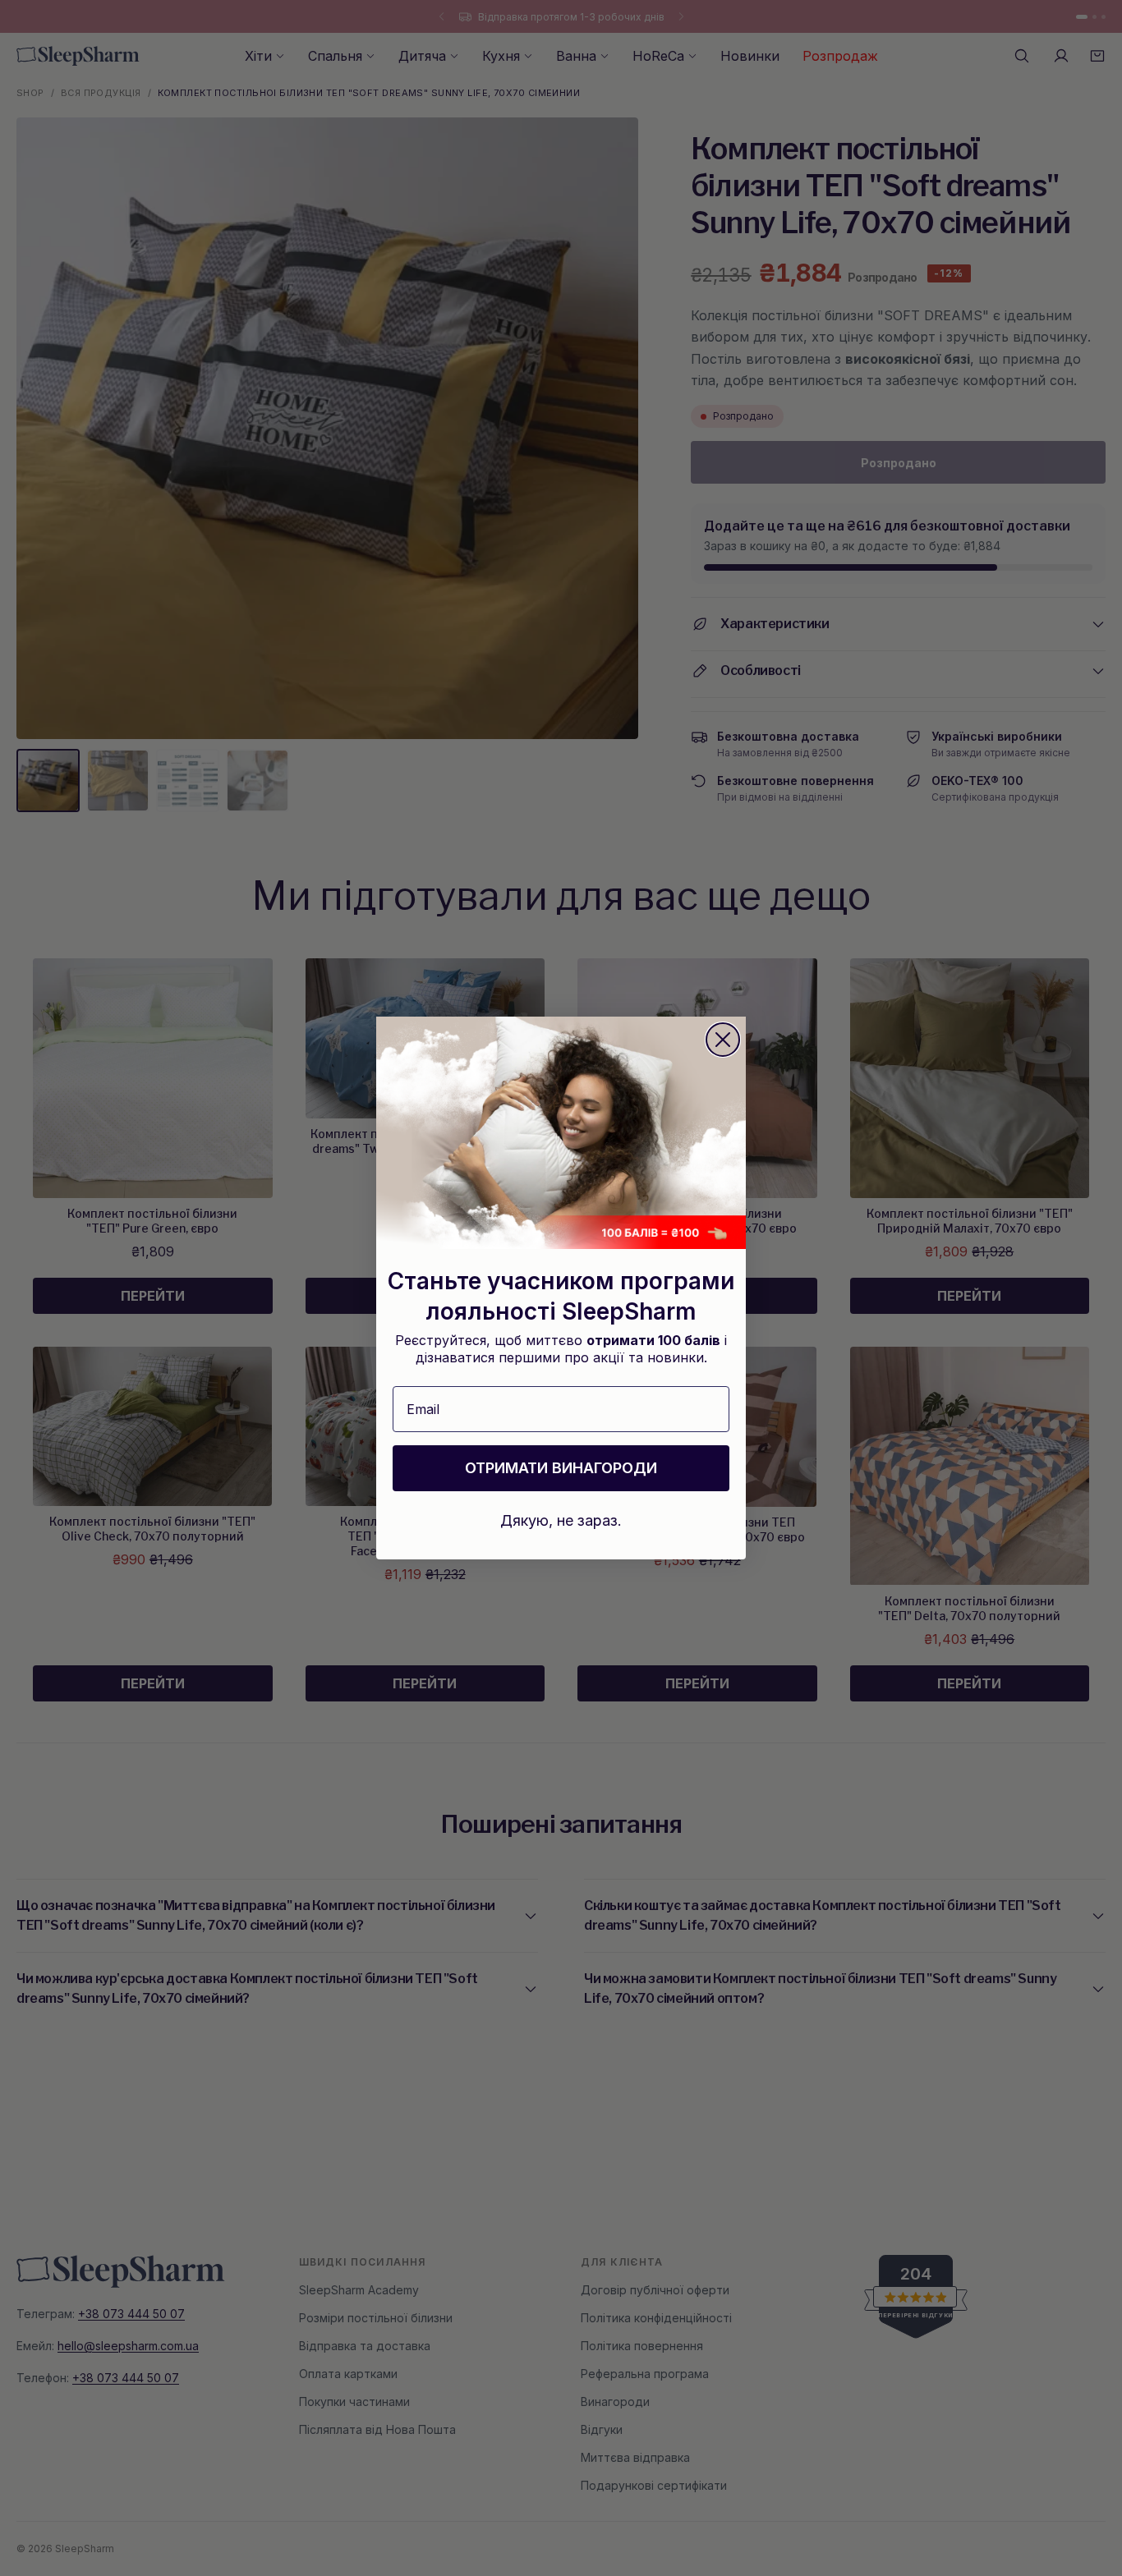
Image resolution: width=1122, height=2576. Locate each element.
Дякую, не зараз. (561, 1520)
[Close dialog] (723, 1040)
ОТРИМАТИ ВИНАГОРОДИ (561, 1468)
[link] (561, 1133)
